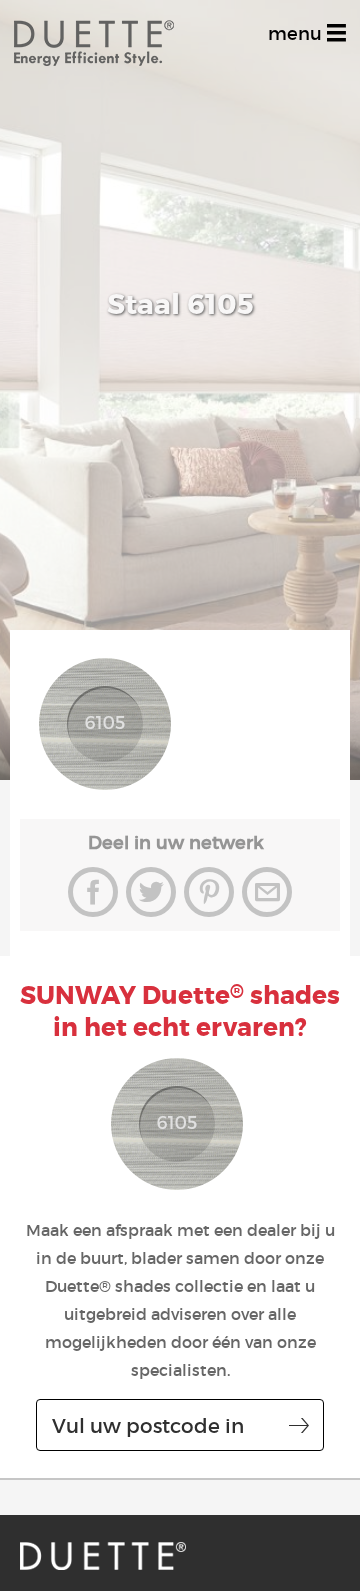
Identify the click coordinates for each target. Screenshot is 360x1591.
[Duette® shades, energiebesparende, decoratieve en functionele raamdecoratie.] (103, 1556)
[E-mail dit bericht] (267, 892)
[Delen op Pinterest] (209, 892)
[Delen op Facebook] (93, 892)
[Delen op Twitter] (151, 892)
